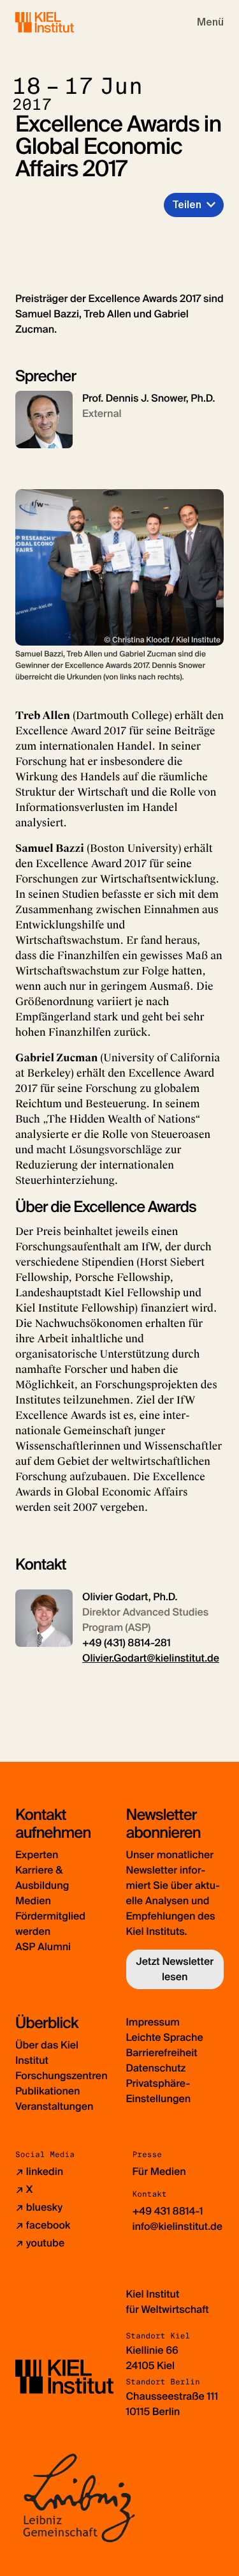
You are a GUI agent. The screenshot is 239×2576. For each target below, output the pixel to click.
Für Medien (159, 2171)
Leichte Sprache (165, 2037)
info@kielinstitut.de (178, 2226)
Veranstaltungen (54, 2106)
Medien (33, 1901)
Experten (37, 1855)
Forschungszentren (62, 2076)
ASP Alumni (43, 1947)
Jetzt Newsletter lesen (175, 1969)
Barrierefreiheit (162, 2053)
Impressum (153, 2022)
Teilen (187, 205)
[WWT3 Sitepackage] (63, 22)
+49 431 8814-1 (168, 2211)
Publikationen (47, 2091)
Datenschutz (156, 2068)
